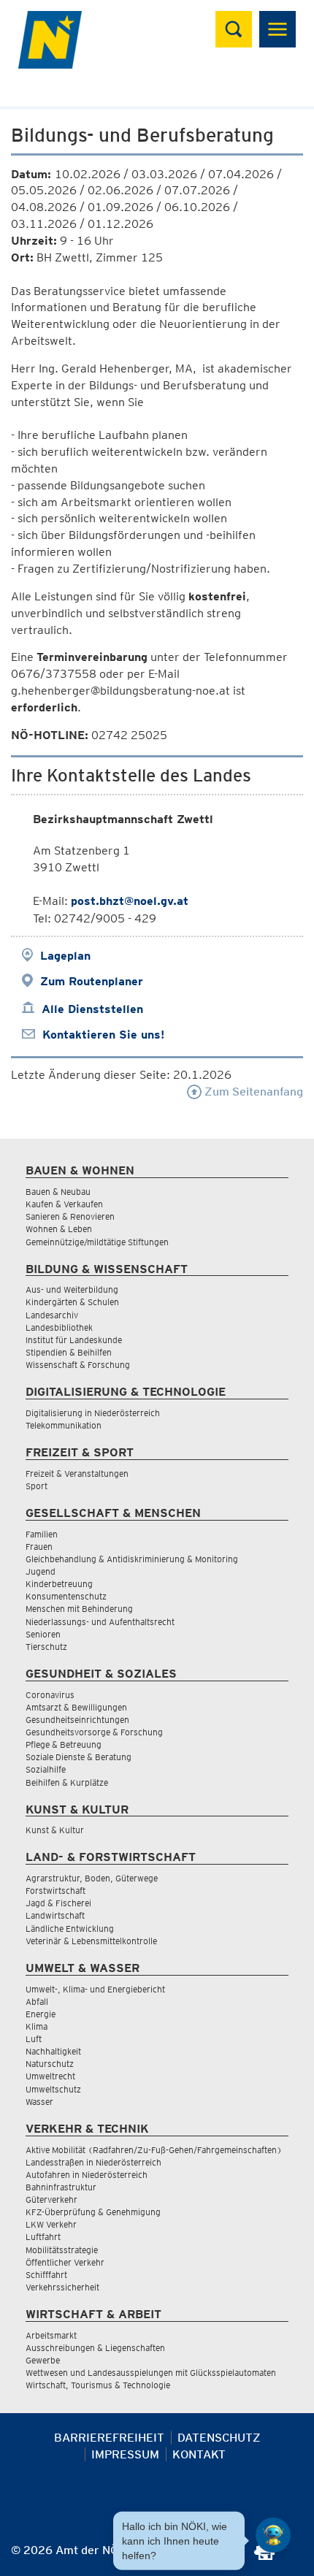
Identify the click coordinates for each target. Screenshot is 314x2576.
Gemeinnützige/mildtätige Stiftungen (97, 1242)
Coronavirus (50, 1695)
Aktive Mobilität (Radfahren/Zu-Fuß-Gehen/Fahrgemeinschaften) (154, 2150)
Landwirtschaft (55, 1915)
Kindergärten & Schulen (72, 1302)
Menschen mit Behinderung (79, 1609)
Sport (37, 1486)
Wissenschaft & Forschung (78, 1365)
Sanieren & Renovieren (70, 1216)
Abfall (37, 2002)
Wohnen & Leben (59, 1229)
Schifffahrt (46, 2275)
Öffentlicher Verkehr (65, 2262)
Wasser (39, 2102)
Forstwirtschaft (55, 1891)
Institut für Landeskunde (74, 1340)
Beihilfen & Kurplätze (67, 1782)
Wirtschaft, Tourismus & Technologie (98, 2385)
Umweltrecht (50, 2076)
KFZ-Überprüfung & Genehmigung (93, 2212)
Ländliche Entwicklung (70, 1929)
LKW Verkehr (51, 2224)
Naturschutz (50, 2064)
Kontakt (199, 2454)
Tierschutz (46, 1647)
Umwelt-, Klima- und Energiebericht (95, 1989)
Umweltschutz (53, 2089)
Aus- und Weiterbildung (72, 1289)
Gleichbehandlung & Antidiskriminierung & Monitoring (132, 1559)
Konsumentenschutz (66, 1596)
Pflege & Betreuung (64, 1744)
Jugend (41, 1571)
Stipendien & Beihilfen (69, 1352)
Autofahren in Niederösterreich (87, 2175)
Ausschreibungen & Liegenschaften (95, 2348)
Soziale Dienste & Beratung (78, 1757)
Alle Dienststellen (92, 1009)
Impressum (125, 2454)
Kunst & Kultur (55, 1830)
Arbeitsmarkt (51, 2335)
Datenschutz (219, 2438)
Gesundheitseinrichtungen (77, 1720)
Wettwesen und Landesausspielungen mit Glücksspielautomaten (151, 2373)
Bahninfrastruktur (61, 2187)
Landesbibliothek (59, 1327)
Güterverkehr (51, 2199)
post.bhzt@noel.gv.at (130, 901)
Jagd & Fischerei (58, 1903)
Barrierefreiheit (109, 2438)
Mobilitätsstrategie (62, 2250)
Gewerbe (43, 2360)
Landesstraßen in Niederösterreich (93, 2162)
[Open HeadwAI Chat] (273, 2535)
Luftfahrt (43, 2237)
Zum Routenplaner (92, 981)
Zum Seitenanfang (252, 1092)
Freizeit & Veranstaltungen (77, 1474)
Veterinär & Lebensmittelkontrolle (91, 1941)
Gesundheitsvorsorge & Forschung (94, 1732)
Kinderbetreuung (59, 1584)
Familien (42, 1534)
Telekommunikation (64, 1425)
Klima (37, 2026)
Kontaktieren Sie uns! (103, 1035)
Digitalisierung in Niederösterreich (93, 1413)
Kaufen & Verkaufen (64, 1204)
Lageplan (65, 956)
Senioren (43, 1634)
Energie (41, 2014)
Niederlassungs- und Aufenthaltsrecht (100, 1622)
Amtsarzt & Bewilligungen (76, 1707)
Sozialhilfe (46, 1769)
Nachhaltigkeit (53, 2051)
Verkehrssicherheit (62, 2287)
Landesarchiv (52, 1315)
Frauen (39, 1547)
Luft (34, 2039)
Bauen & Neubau (58, 1192)
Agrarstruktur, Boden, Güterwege (92, 1878)
